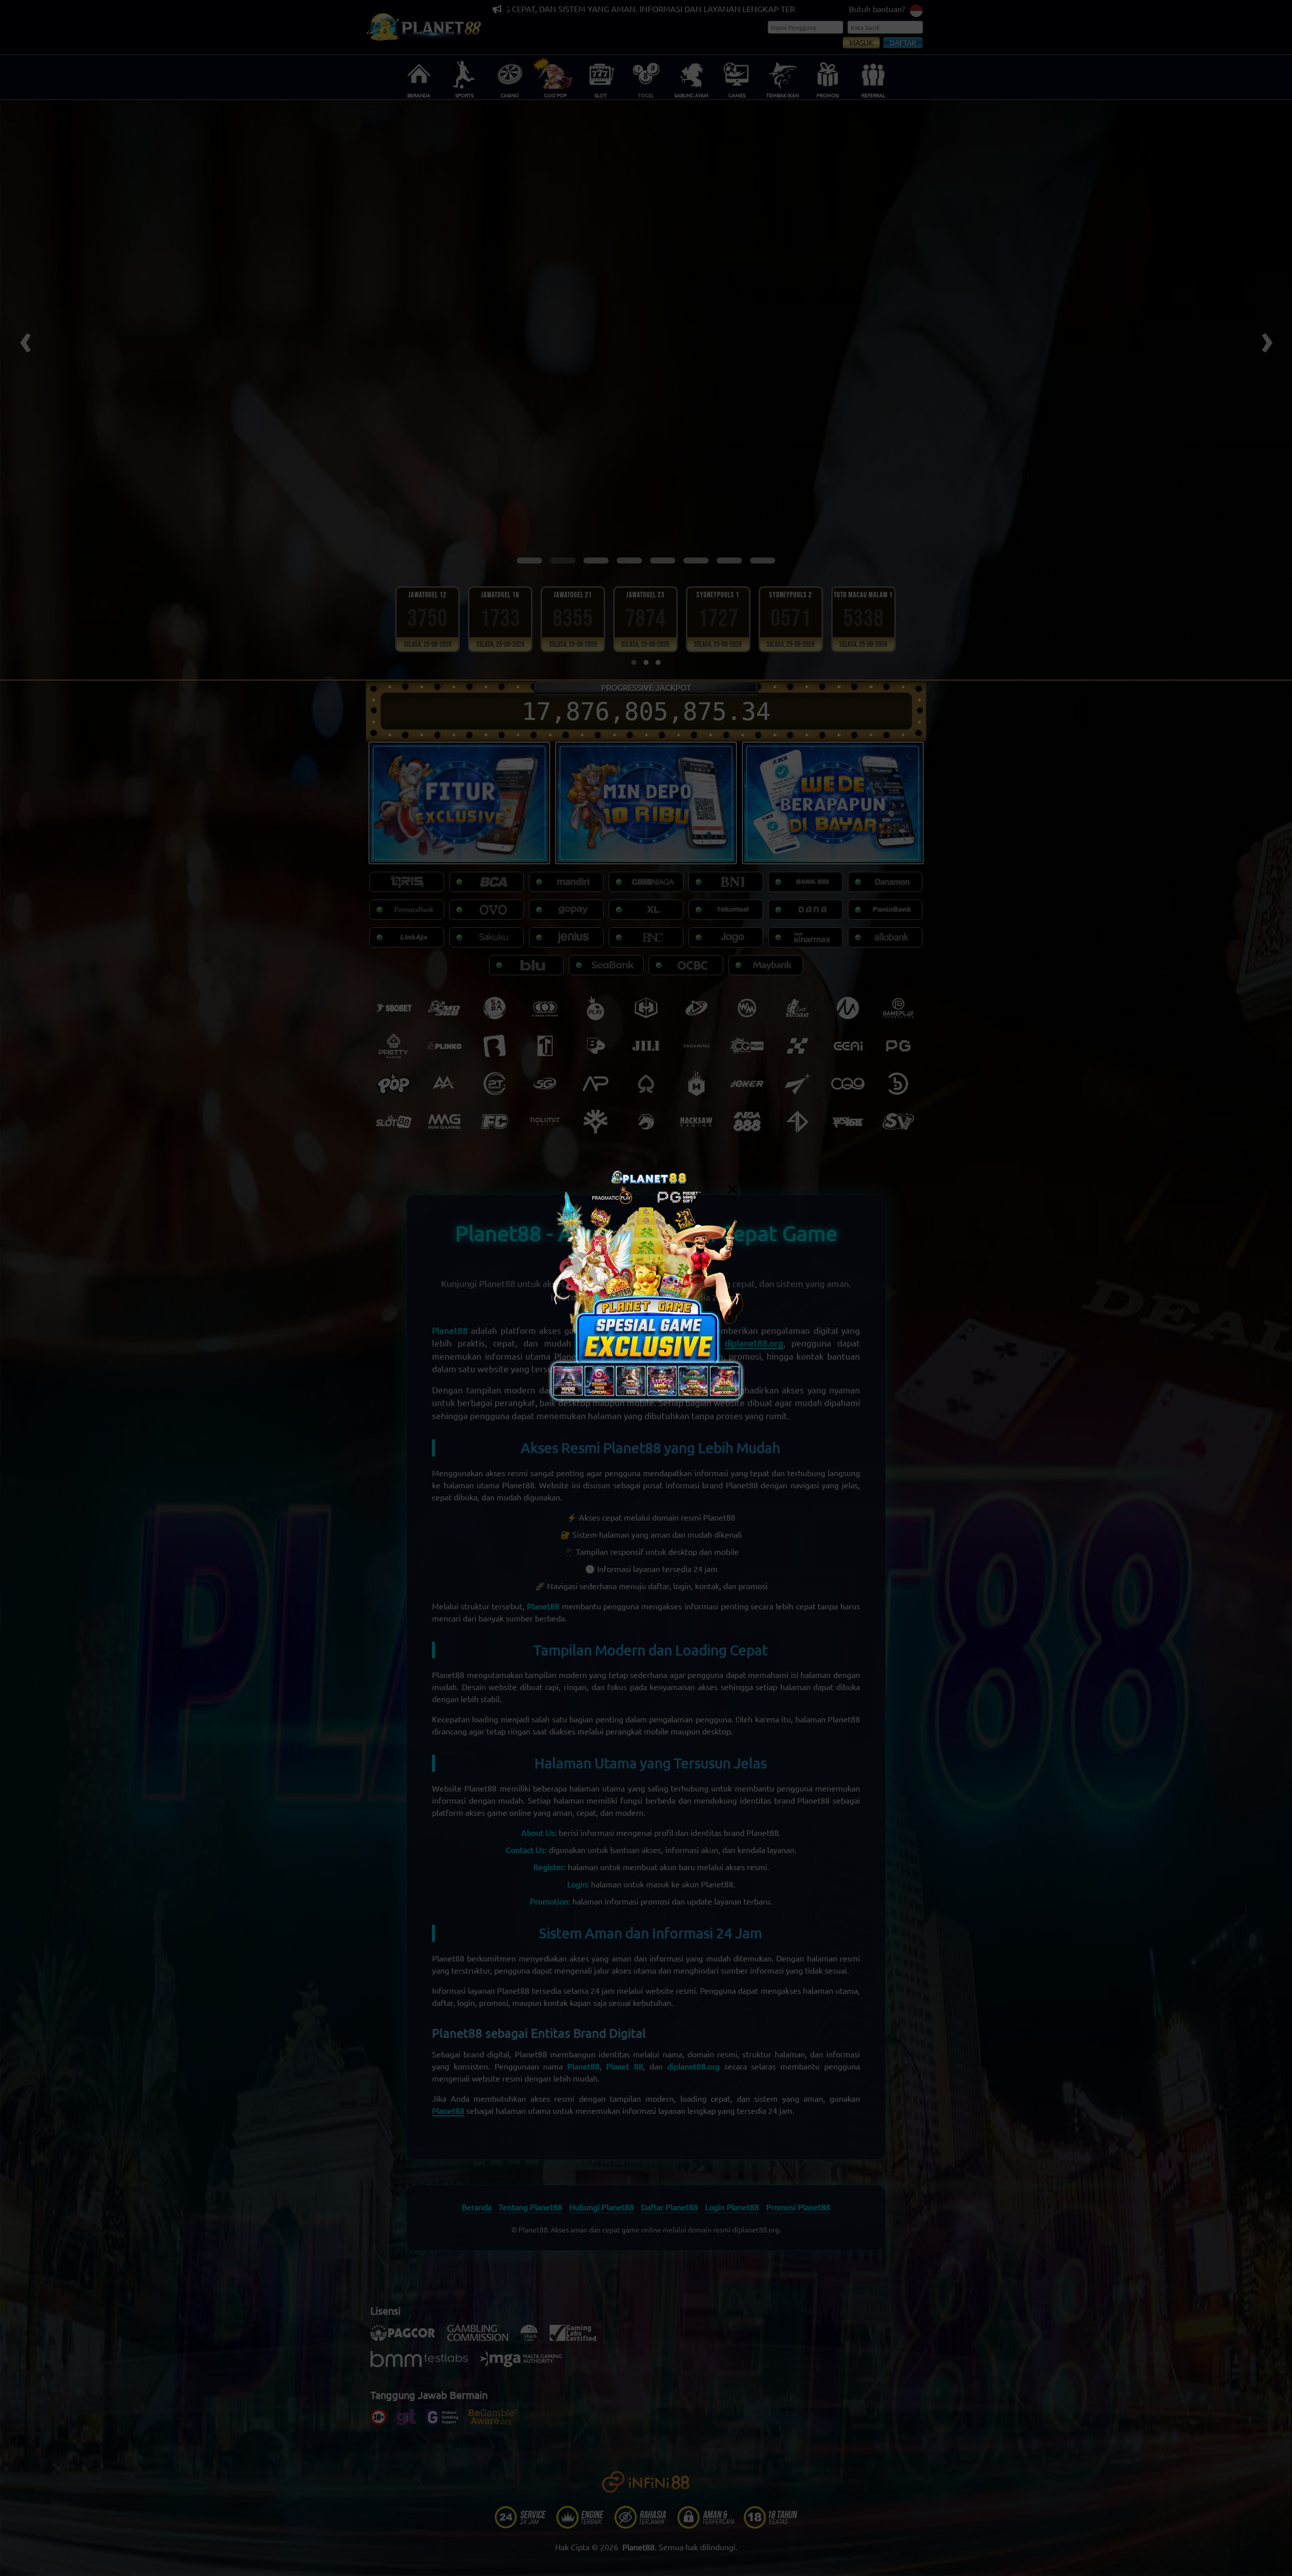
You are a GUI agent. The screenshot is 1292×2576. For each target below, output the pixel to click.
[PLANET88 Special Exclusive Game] (646, 1288)
